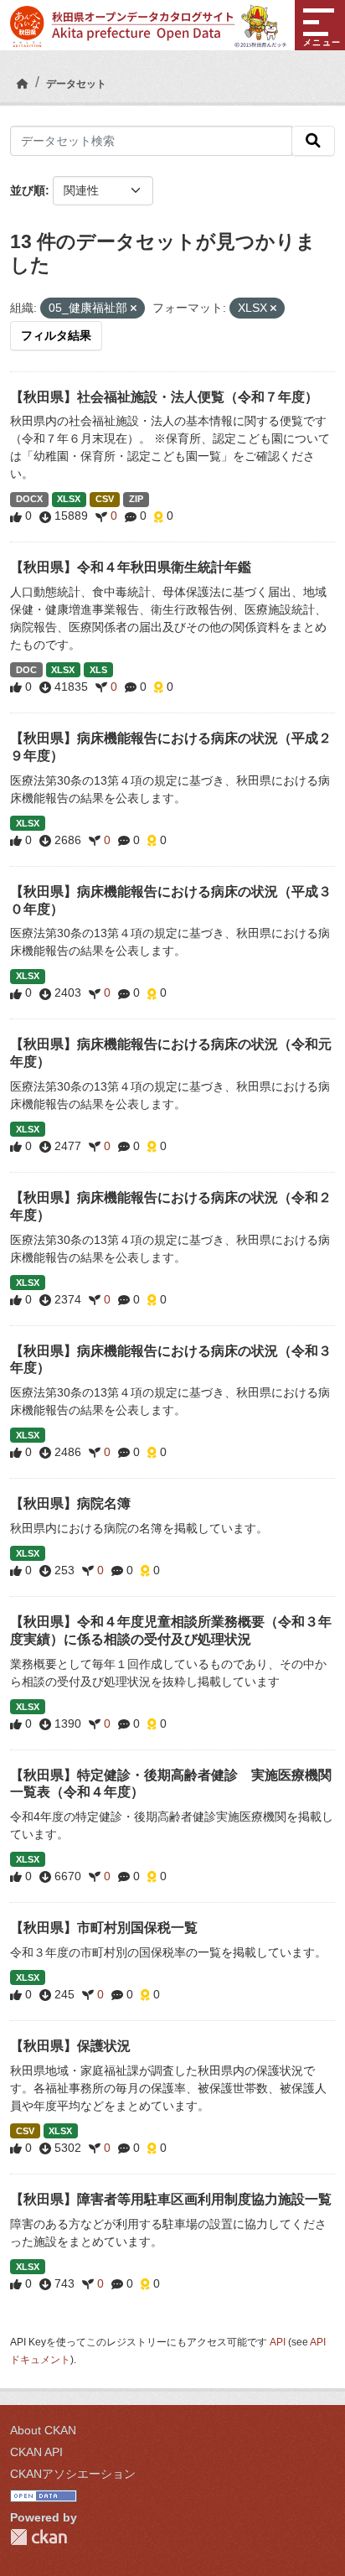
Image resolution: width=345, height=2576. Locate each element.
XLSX (69, 499)
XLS (98, 670)
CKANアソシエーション (73, 2474)
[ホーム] (23, 84)
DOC (26, 670)
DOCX (29, 499)
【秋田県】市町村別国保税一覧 (104, 1928)
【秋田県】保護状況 (70, 2046)
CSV (105, 499)
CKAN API (36, 2452)
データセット (76, 84)
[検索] (313, 141)
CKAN (39, 2537)
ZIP (136, 499)
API (278, 2342)
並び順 (28, 190)
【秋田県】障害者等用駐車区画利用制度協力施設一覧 (171, 2199)
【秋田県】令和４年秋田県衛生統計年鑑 (131, 567)
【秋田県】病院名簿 (70, 1503)
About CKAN (43, 2430)
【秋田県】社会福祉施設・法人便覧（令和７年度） (164, 397)
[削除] (134, 308)
